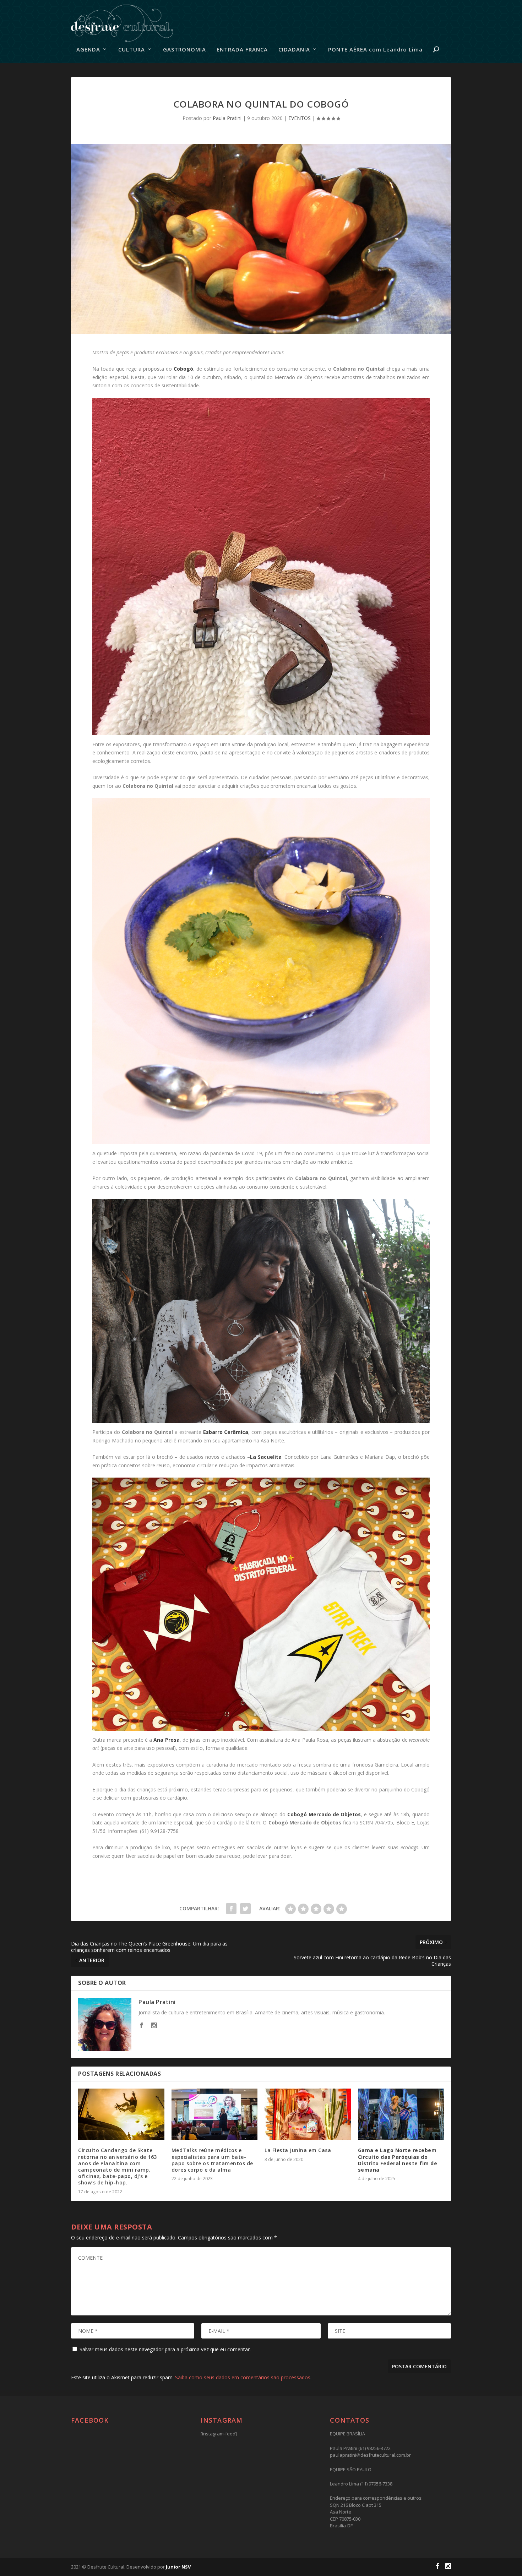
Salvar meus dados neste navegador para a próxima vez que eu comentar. (165, 2349)
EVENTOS (300, 118)
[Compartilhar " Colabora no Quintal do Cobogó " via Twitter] (245, 1909)
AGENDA (88, 50)
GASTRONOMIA (184, 50)
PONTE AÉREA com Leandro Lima (375, 50)
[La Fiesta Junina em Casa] (308, 2114)
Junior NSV (178, 2567)
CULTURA (132, 50)
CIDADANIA (294, 50)
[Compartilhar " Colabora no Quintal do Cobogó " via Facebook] (231, 1909)
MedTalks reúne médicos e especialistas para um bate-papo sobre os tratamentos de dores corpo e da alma (212, 2160)
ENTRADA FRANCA (242, 50)
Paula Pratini (227, 118)
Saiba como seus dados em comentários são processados (243, 2377)
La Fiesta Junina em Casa (298, 2150)
